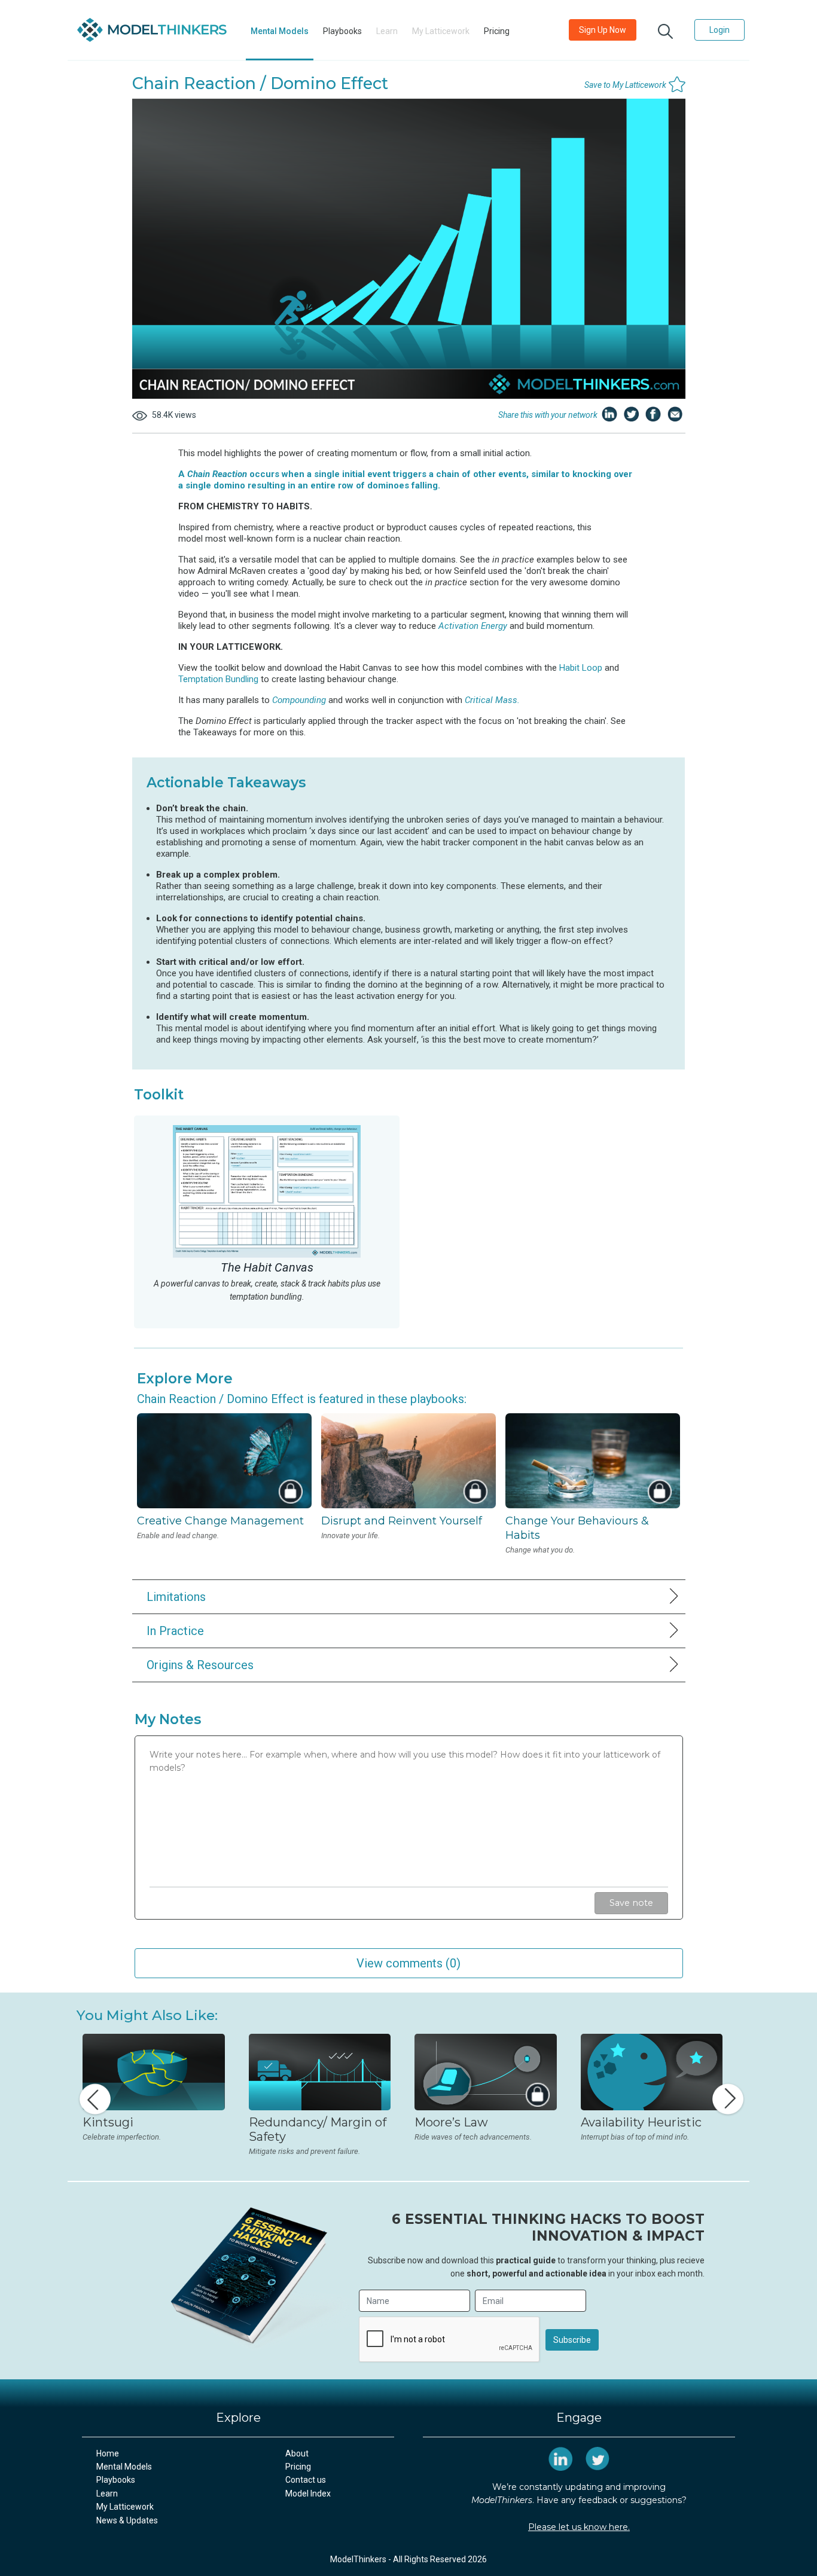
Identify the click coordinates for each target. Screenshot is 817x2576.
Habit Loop (582, 668)
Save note (631, 1903)
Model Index (308, 2494)
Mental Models (280, 31)
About (297, 2453)
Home (108, 2453)
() (408, 1963)
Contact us (306, 2480)
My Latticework (125, 2507)
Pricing (497, 31)
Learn (107, 2494)
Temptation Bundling (218, 679)
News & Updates (127, 2520)
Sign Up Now (603, 30)
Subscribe (572, 2340)
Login (720, 30)
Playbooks (342, 31)
